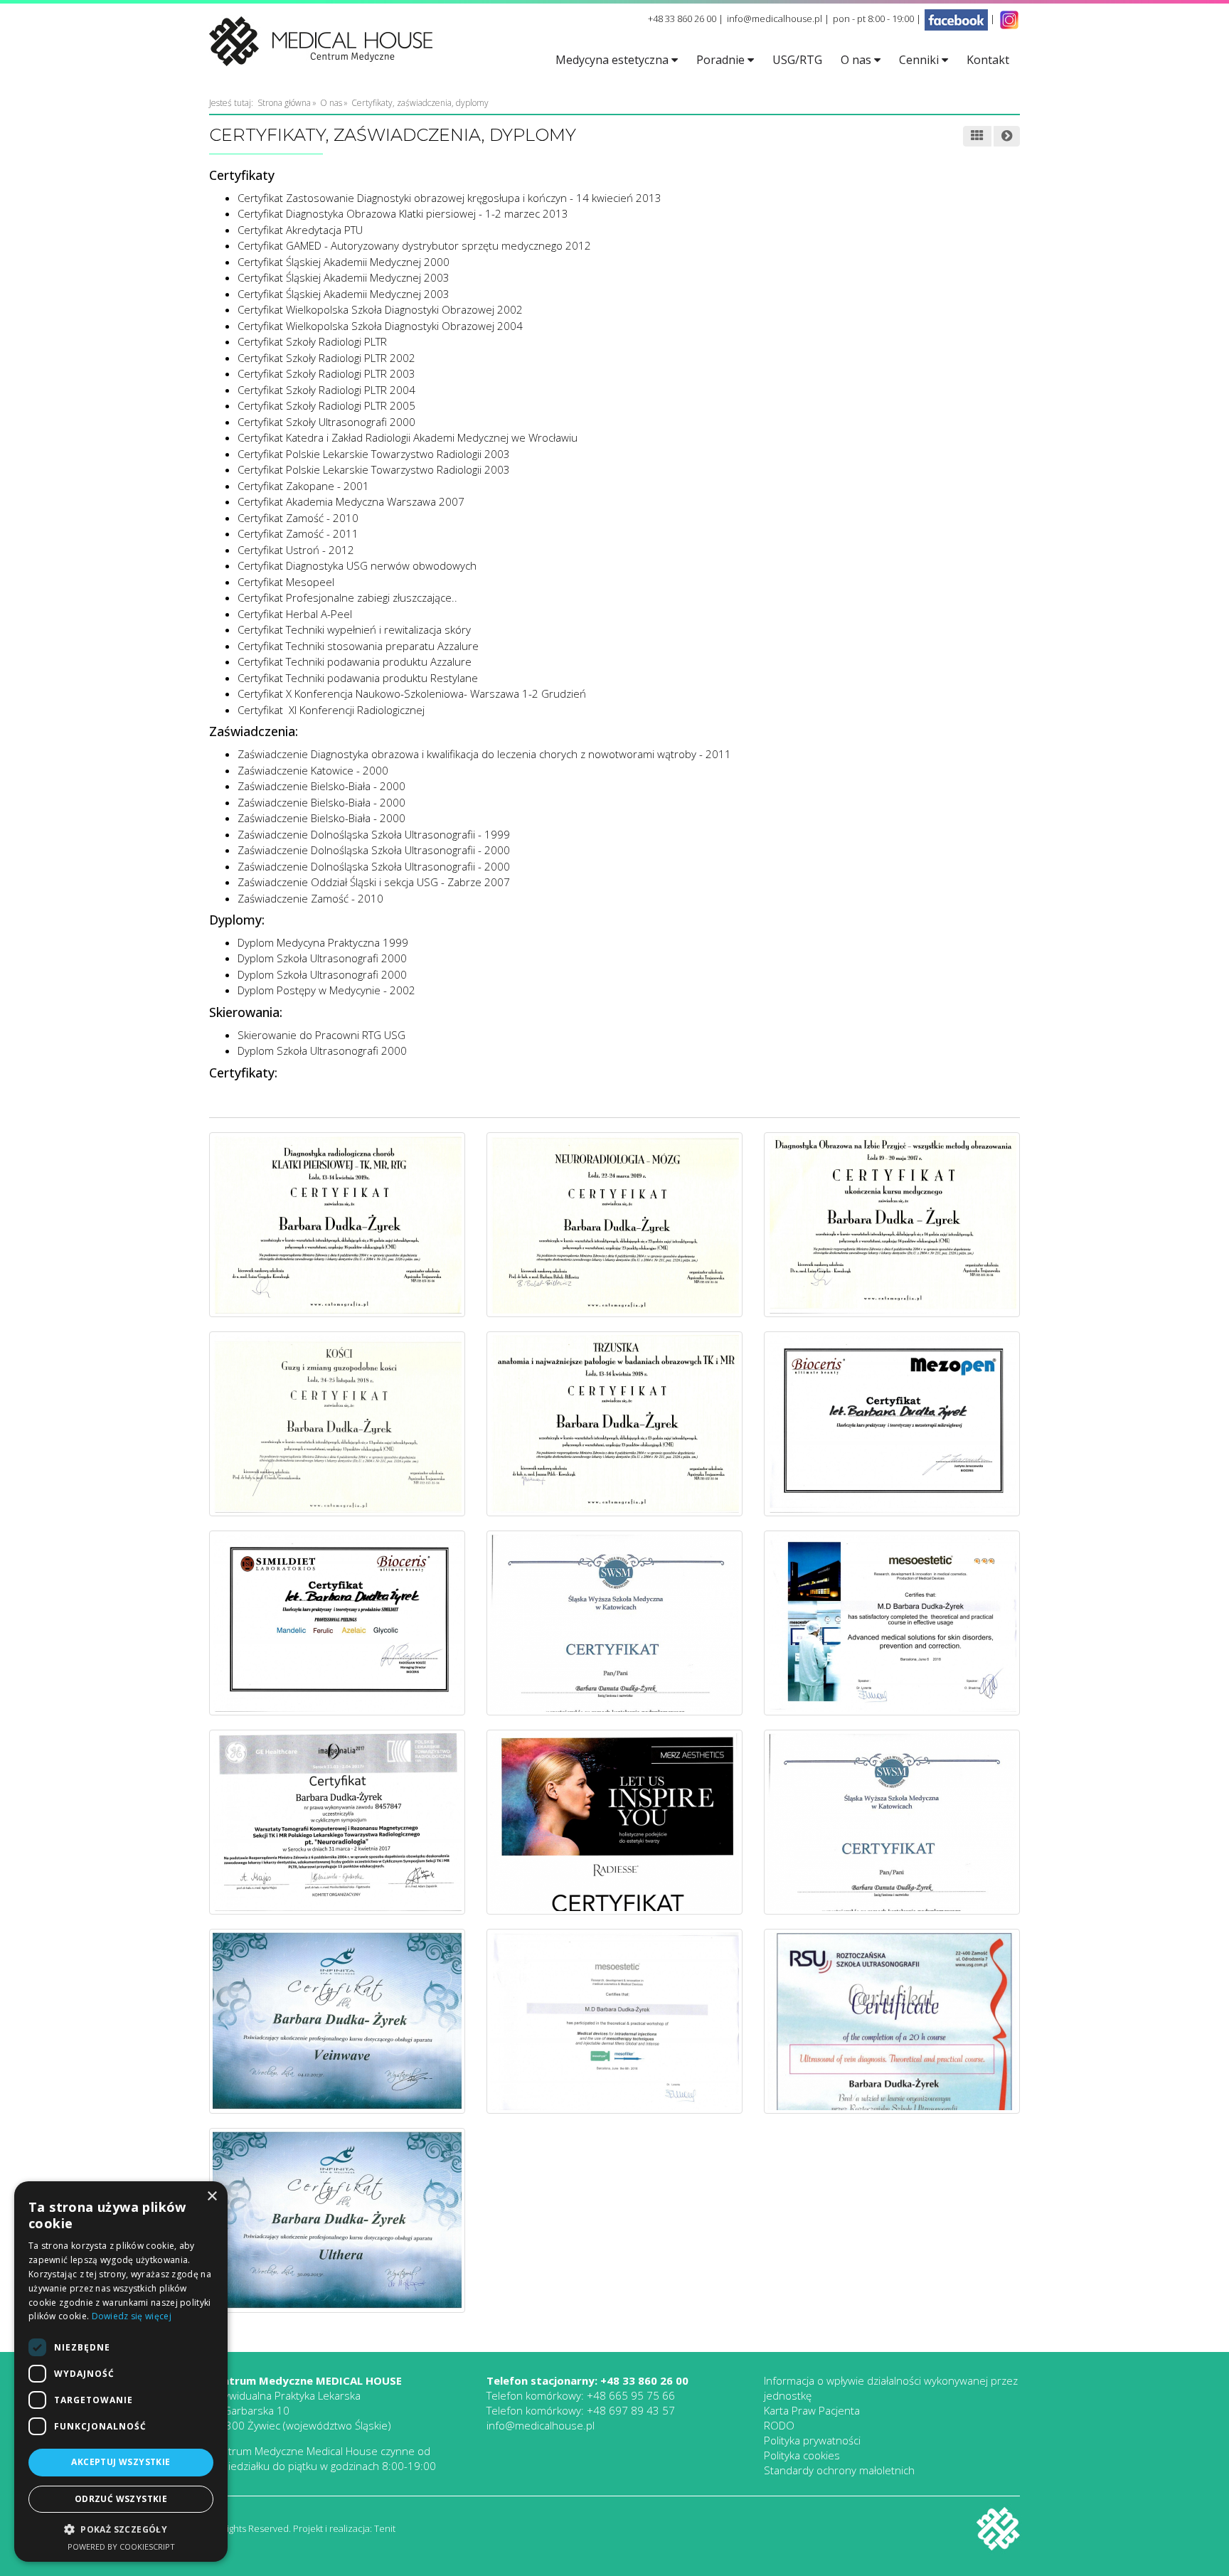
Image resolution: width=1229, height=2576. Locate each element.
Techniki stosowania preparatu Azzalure (382, 646)
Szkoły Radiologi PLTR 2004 (351, 390)
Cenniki (920, 60)
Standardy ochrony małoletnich (839, 2470)
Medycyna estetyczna (613, 60)
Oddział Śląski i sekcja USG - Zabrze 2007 (409, 882)
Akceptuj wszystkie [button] (121, 2462)
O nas (857, 60)
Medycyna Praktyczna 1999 (341, 942)
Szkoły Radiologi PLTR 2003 (351, 373)
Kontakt (988, 60)
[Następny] (1007, 137)
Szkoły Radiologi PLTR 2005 (351, 405)
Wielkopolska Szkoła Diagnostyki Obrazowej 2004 (404, 326)
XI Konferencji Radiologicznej (355, 710)
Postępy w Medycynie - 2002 (345, 990)
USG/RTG (797, 60)
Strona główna (284, 103)
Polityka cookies (802, 2455)
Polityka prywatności (812, 2440)
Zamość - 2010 (322, 518)
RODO (779, 2425)
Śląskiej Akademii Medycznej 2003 (368, 277)
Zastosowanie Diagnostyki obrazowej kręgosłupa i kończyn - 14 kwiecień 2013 (474, 198)
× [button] (212, 2197)
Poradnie (722, 60)
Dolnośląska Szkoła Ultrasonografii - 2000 (409, 850)
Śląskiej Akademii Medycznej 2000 (368, 262)
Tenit (385, 2528)
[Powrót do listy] (977, 137)
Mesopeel (310, 582)
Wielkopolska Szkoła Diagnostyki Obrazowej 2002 (404, 309)
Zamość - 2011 (322, 533)
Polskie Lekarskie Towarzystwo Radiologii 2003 (398, 454)
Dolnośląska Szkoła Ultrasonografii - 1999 (409, 834)
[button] (121, 2530)
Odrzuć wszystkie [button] (121, 2499)
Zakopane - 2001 (328, 486)
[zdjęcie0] (337, 1223)
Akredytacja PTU (324, 230)
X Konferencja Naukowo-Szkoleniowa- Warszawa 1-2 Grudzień (436, 693)
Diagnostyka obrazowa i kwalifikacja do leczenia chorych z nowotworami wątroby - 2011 (520, 754)
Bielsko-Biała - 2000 (357, 786)
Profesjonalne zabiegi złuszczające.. (372, 597)
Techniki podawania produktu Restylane (382, 678)
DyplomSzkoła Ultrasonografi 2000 (322, 1050)
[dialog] (121, 2372)
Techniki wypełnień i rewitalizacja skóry (378, 629)
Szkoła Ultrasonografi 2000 (340, 958)
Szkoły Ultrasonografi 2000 (351, 422)
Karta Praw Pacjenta (812, 2410)
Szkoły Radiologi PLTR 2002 (351, 358)
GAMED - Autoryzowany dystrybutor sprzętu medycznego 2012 (438, 245)
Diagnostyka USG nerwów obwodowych (381, 565)
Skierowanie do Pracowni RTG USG (321, 1035)
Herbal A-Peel (319, 614)
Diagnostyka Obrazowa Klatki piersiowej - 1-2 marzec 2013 (427, 213)
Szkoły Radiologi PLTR (336, 341)
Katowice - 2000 (348, 770)
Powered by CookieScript (121, 2546)
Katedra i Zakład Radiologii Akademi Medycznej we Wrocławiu (432, 437)
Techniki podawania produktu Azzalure (379, 661)
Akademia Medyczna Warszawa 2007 (375, 501)
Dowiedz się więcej (132, 2316)
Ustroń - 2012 (320, 550)
